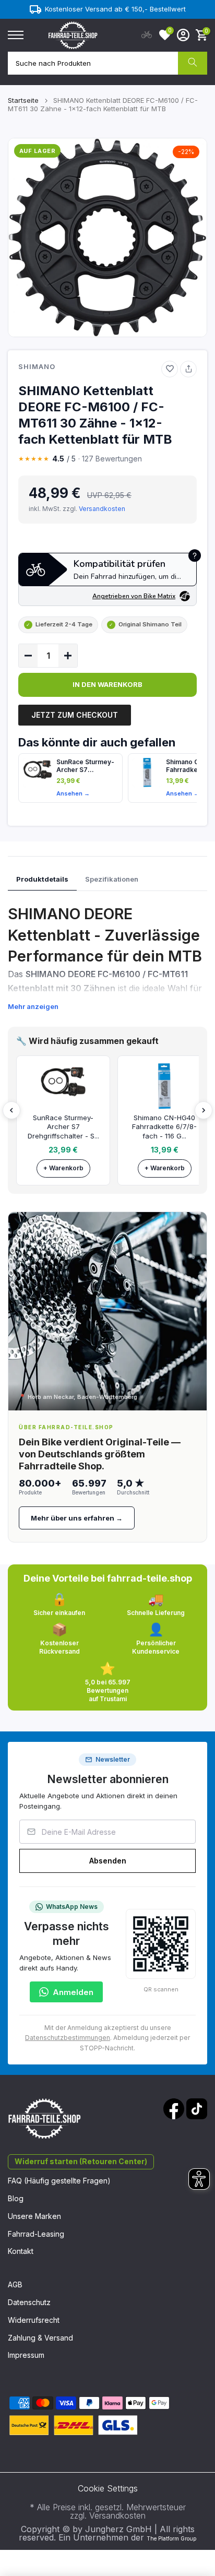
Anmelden (73, 1992)
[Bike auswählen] (147, 35)
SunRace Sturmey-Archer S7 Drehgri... (85, 766)
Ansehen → (73, 793)
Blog (16, 2198)
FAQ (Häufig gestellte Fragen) (59, 2181)
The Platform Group (171, 2538)
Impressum (26, 2355)
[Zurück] (11, 1110)
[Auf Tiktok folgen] (197, 2109)
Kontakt (21, 2251)
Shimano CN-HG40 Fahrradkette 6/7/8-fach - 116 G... (164, 1127)
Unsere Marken (34, 2216)
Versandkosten (102, 509)
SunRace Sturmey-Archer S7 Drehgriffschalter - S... (63, 1127)
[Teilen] (188, 369)
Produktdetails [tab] (42, 879)
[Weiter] (204, 1110)
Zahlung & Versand (40, 2338)
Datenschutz (29, 2302)
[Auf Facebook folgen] (174, 2109)
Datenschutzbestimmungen (68, 2038)
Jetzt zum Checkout (75, 715)
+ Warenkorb (63, 1168)
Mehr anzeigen (33, 1006)
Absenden (108, 1861)
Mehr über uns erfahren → (77, 1518)
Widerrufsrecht (34, 2320)
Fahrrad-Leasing (36, 2234)
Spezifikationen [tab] (112, 879)
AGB (15, 2284)
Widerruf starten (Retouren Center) (81, 2161)
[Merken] (170, 369)
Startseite (23, 100)
